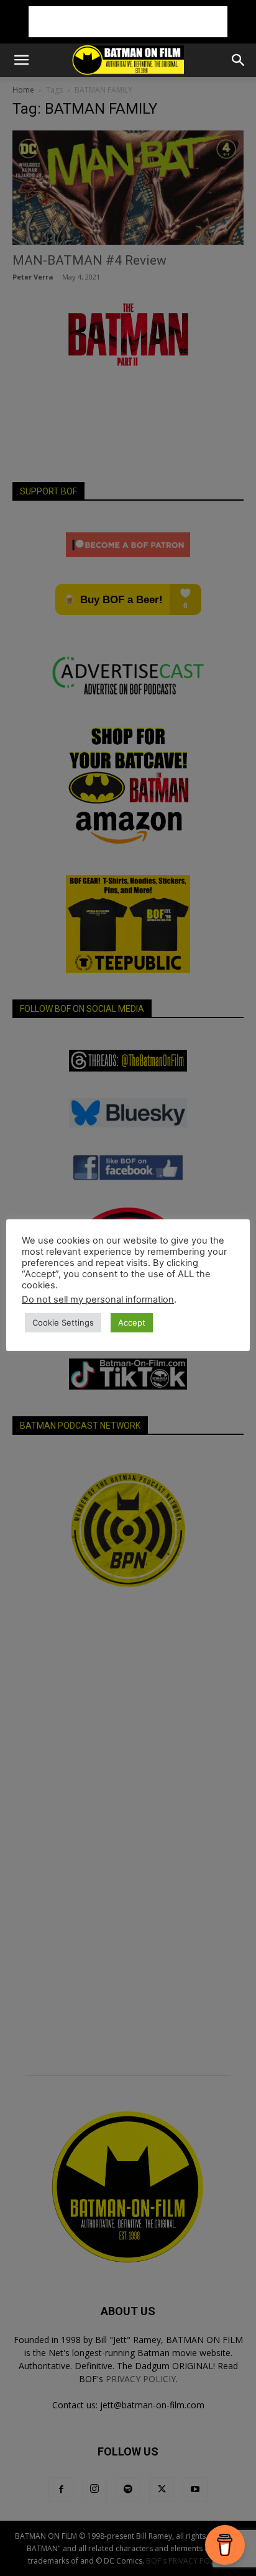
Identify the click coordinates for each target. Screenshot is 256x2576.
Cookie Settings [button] (63, 1322)
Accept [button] (132, 1322)
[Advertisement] (128, 22)
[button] (21, 60)
